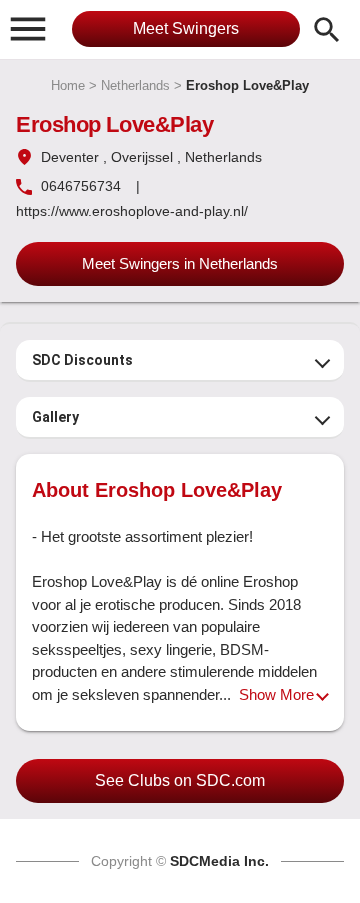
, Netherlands (219, 157)
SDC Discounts (82, 360)
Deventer (70, 157)
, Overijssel (138, 157)
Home (68, 85)
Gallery (55, 417)
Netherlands (135, 85)
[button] (28, 28)
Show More (276, 694)
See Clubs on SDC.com (180, 780)
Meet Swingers (186, 28)
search (327, 30)
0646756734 (81, 186)
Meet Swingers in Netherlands (180, 263)
